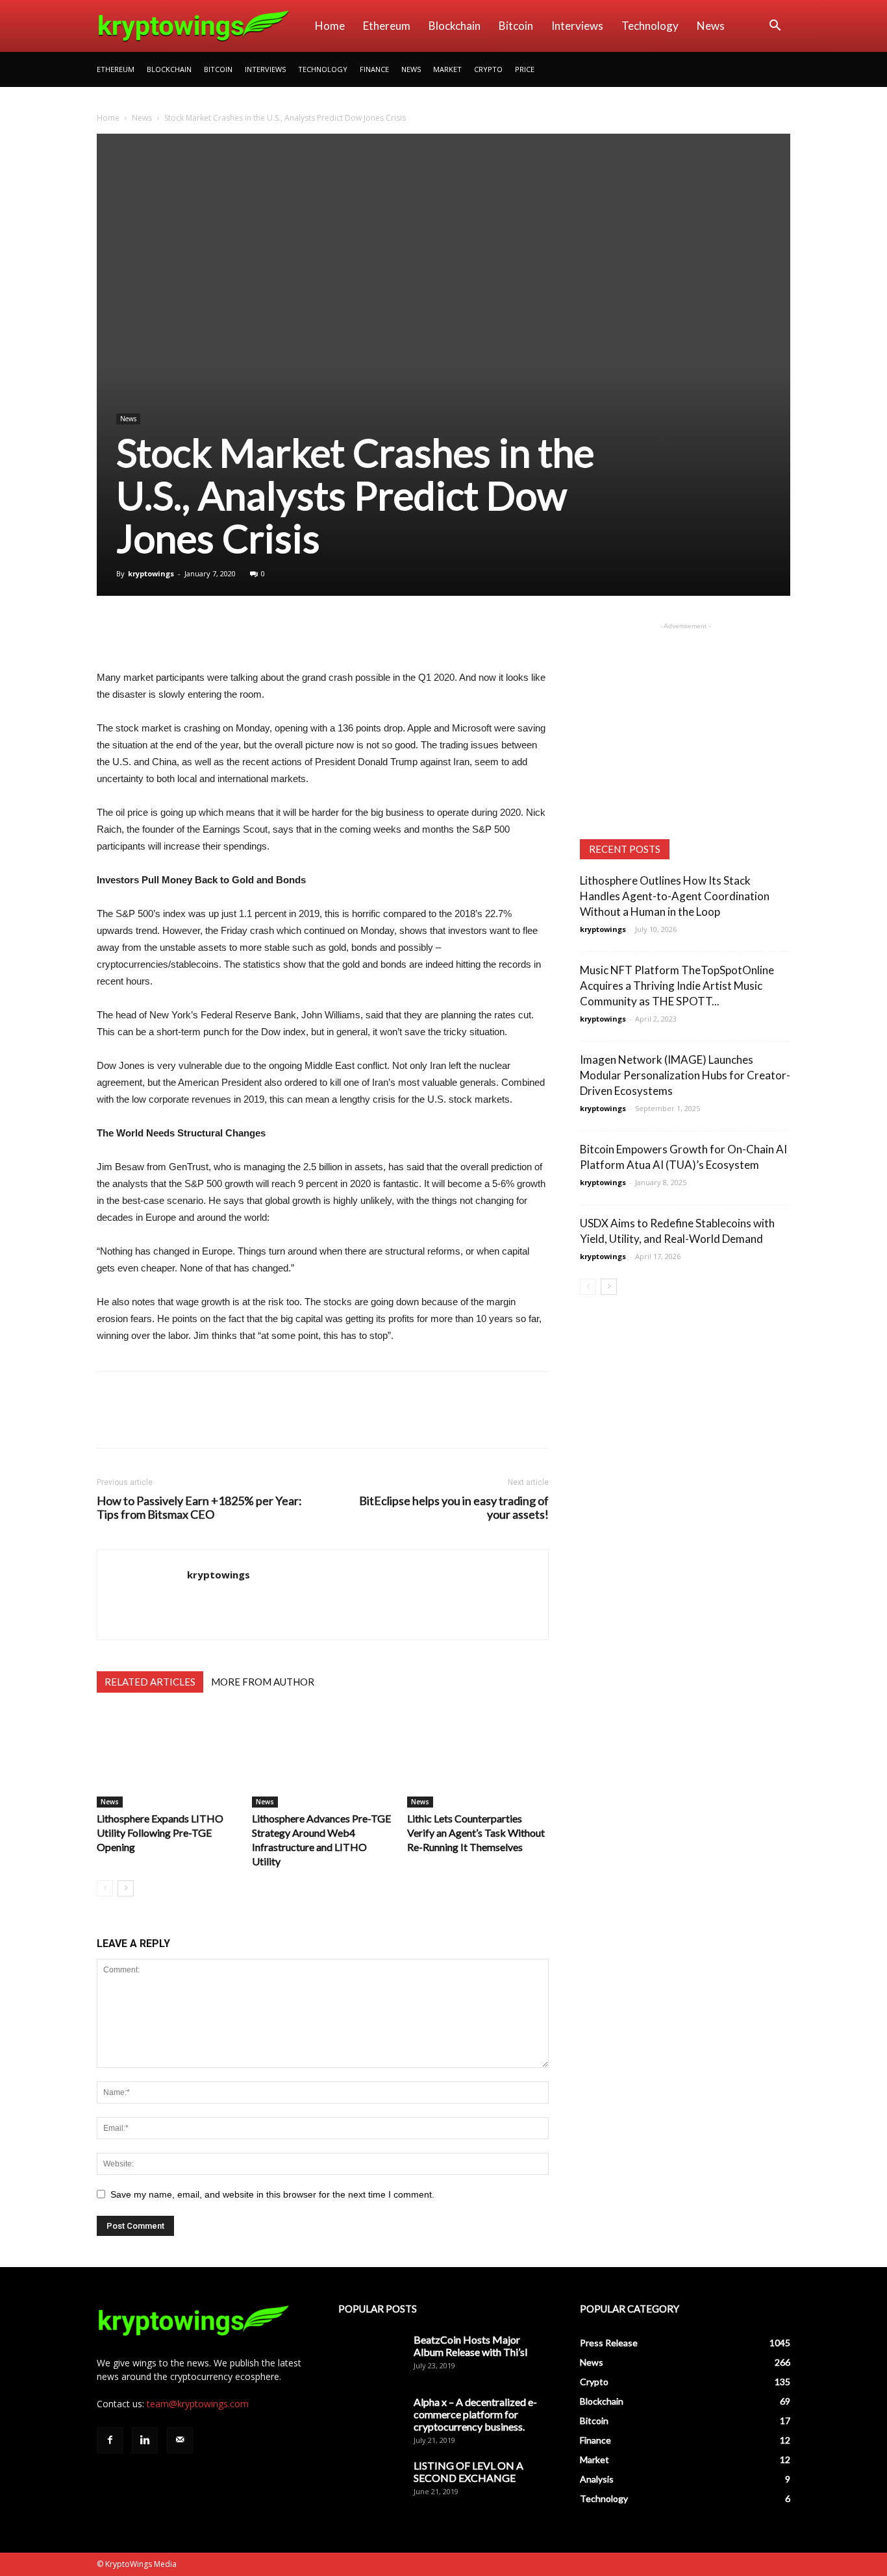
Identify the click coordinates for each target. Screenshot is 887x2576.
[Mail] (180, 2440)
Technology (650, 26)
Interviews (577, 26)
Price (525, 69)
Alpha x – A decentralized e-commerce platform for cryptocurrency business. (475, 2414)
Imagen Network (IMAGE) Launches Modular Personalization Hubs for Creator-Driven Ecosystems (685, 1075)
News (711, 26)
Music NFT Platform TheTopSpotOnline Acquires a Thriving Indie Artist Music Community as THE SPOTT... (677, 986)
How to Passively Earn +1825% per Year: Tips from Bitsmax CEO (199, 1508)
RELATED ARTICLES (150, 1682)
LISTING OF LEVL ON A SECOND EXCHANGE (468, 2472)
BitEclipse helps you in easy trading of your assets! (454, 1508)
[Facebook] (110, 2440)
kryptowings (151, 573)
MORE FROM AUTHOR (263, 1682)
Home (330, 26)
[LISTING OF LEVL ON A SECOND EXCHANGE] (371, 2482)
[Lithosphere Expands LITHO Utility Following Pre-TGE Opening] (168, 1759)
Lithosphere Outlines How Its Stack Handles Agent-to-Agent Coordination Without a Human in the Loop (675, 896)
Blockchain (455, 26)
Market (447, 69)
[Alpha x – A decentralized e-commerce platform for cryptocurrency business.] (371, 2418)
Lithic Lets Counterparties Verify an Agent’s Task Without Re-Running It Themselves (476, 1833)
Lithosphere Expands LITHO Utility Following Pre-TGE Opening (160, 1833)
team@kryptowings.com (198, 2404)
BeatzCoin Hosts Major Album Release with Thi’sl (470, 2346)
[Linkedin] (145, 2440)
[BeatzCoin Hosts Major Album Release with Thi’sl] (371, 2356)
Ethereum (387, 26)
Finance (374, 69)
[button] (775, 27)
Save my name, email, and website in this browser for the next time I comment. (272, 2194)
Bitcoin (516, 26)
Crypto (488, 69)
